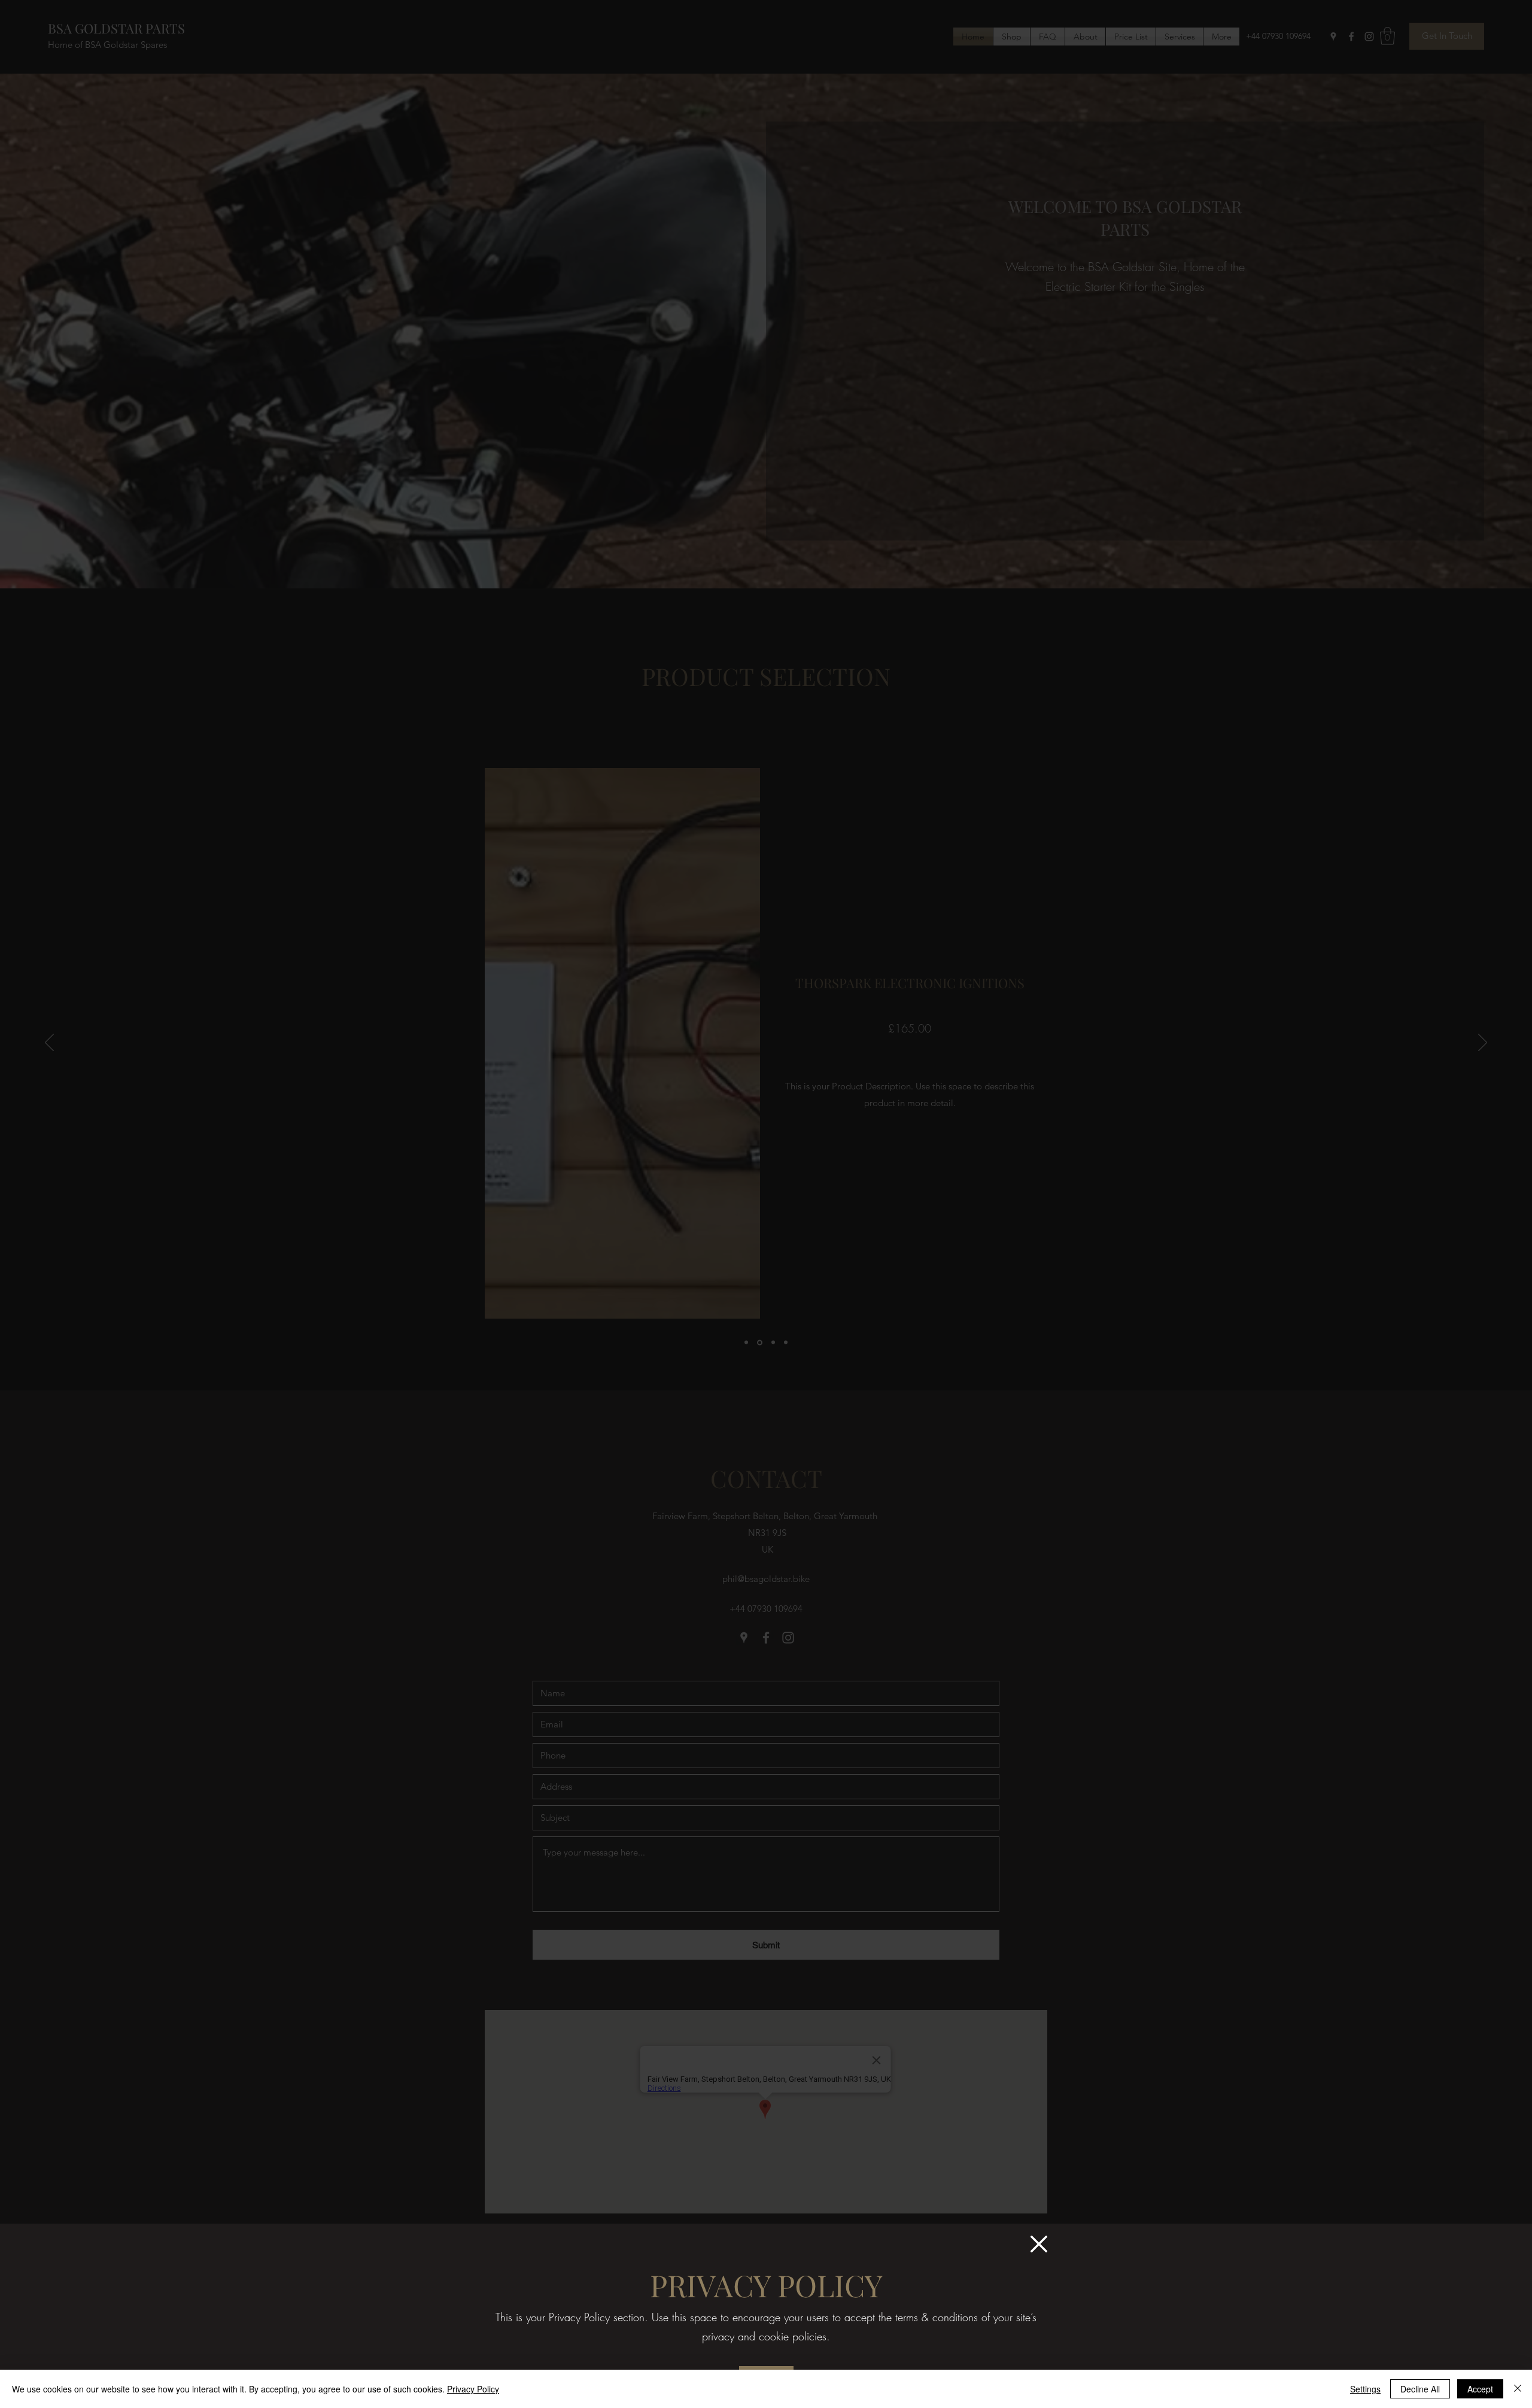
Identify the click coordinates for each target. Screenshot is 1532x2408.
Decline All (1420, 2389)
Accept (1480, 2389)
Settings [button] (1365, 2389)
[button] (1039, 2244)
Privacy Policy (473, 2389)
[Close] (1518, 2389)
